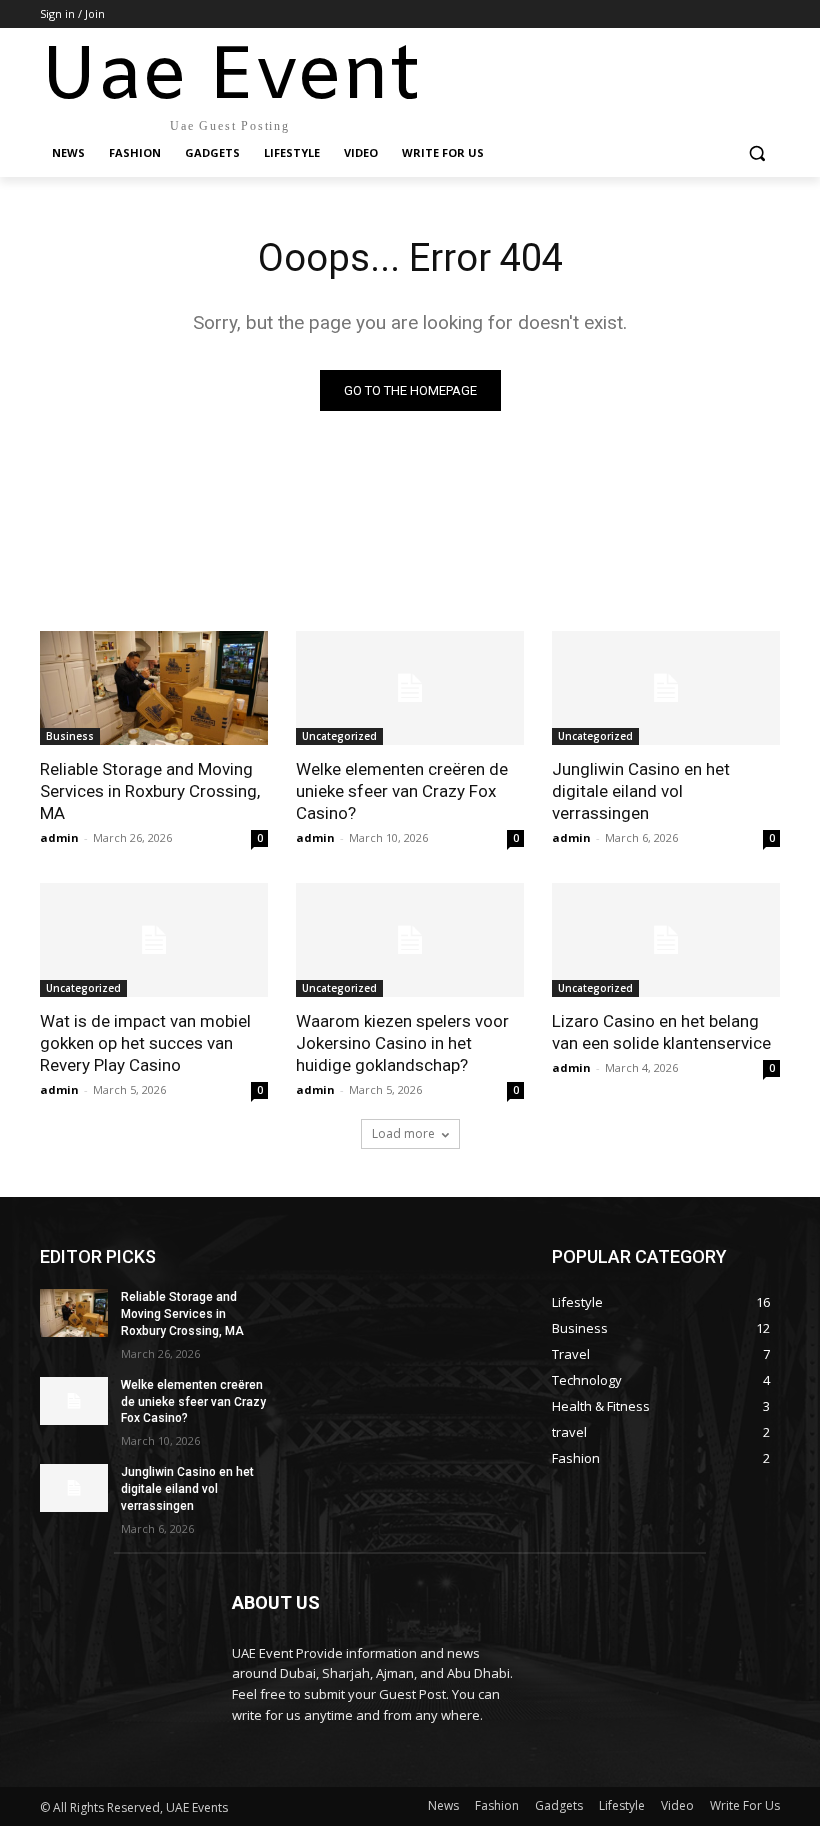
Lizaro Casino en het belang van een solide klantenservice (661, 1032)
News (443, 1805)
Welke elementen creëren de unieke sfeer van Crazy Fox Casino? (402, 791)
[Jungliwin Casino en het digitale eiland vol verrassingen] (666, 688)
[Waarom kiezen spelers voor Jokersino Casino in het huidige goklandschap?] (410, 940)
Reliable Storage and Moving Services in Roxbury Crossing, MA (150, 791)
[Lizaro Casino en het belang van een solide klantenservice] (666, 940)
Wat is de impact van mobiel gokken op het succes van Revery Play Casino (145, 1043)
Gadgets (559, 1805)
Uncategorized (339, 736)
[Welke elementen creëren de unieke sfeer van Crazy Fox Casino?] (410, 688)
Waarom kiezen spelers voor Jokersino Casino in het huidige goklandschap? (402, 1043)
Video (677, 1805)
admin (59, 837)
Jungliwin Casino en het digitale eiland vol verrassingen (641, 791)
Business (70, 736)
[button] (756, 153)
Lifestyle (622, 1805)
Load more (403, 1133)
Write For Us (745, 1805)
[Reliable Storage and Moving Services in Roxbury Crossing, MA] (154, 688)
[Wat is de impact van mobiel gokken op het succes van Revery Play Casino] (154, 940)
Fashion (497, 1805)
